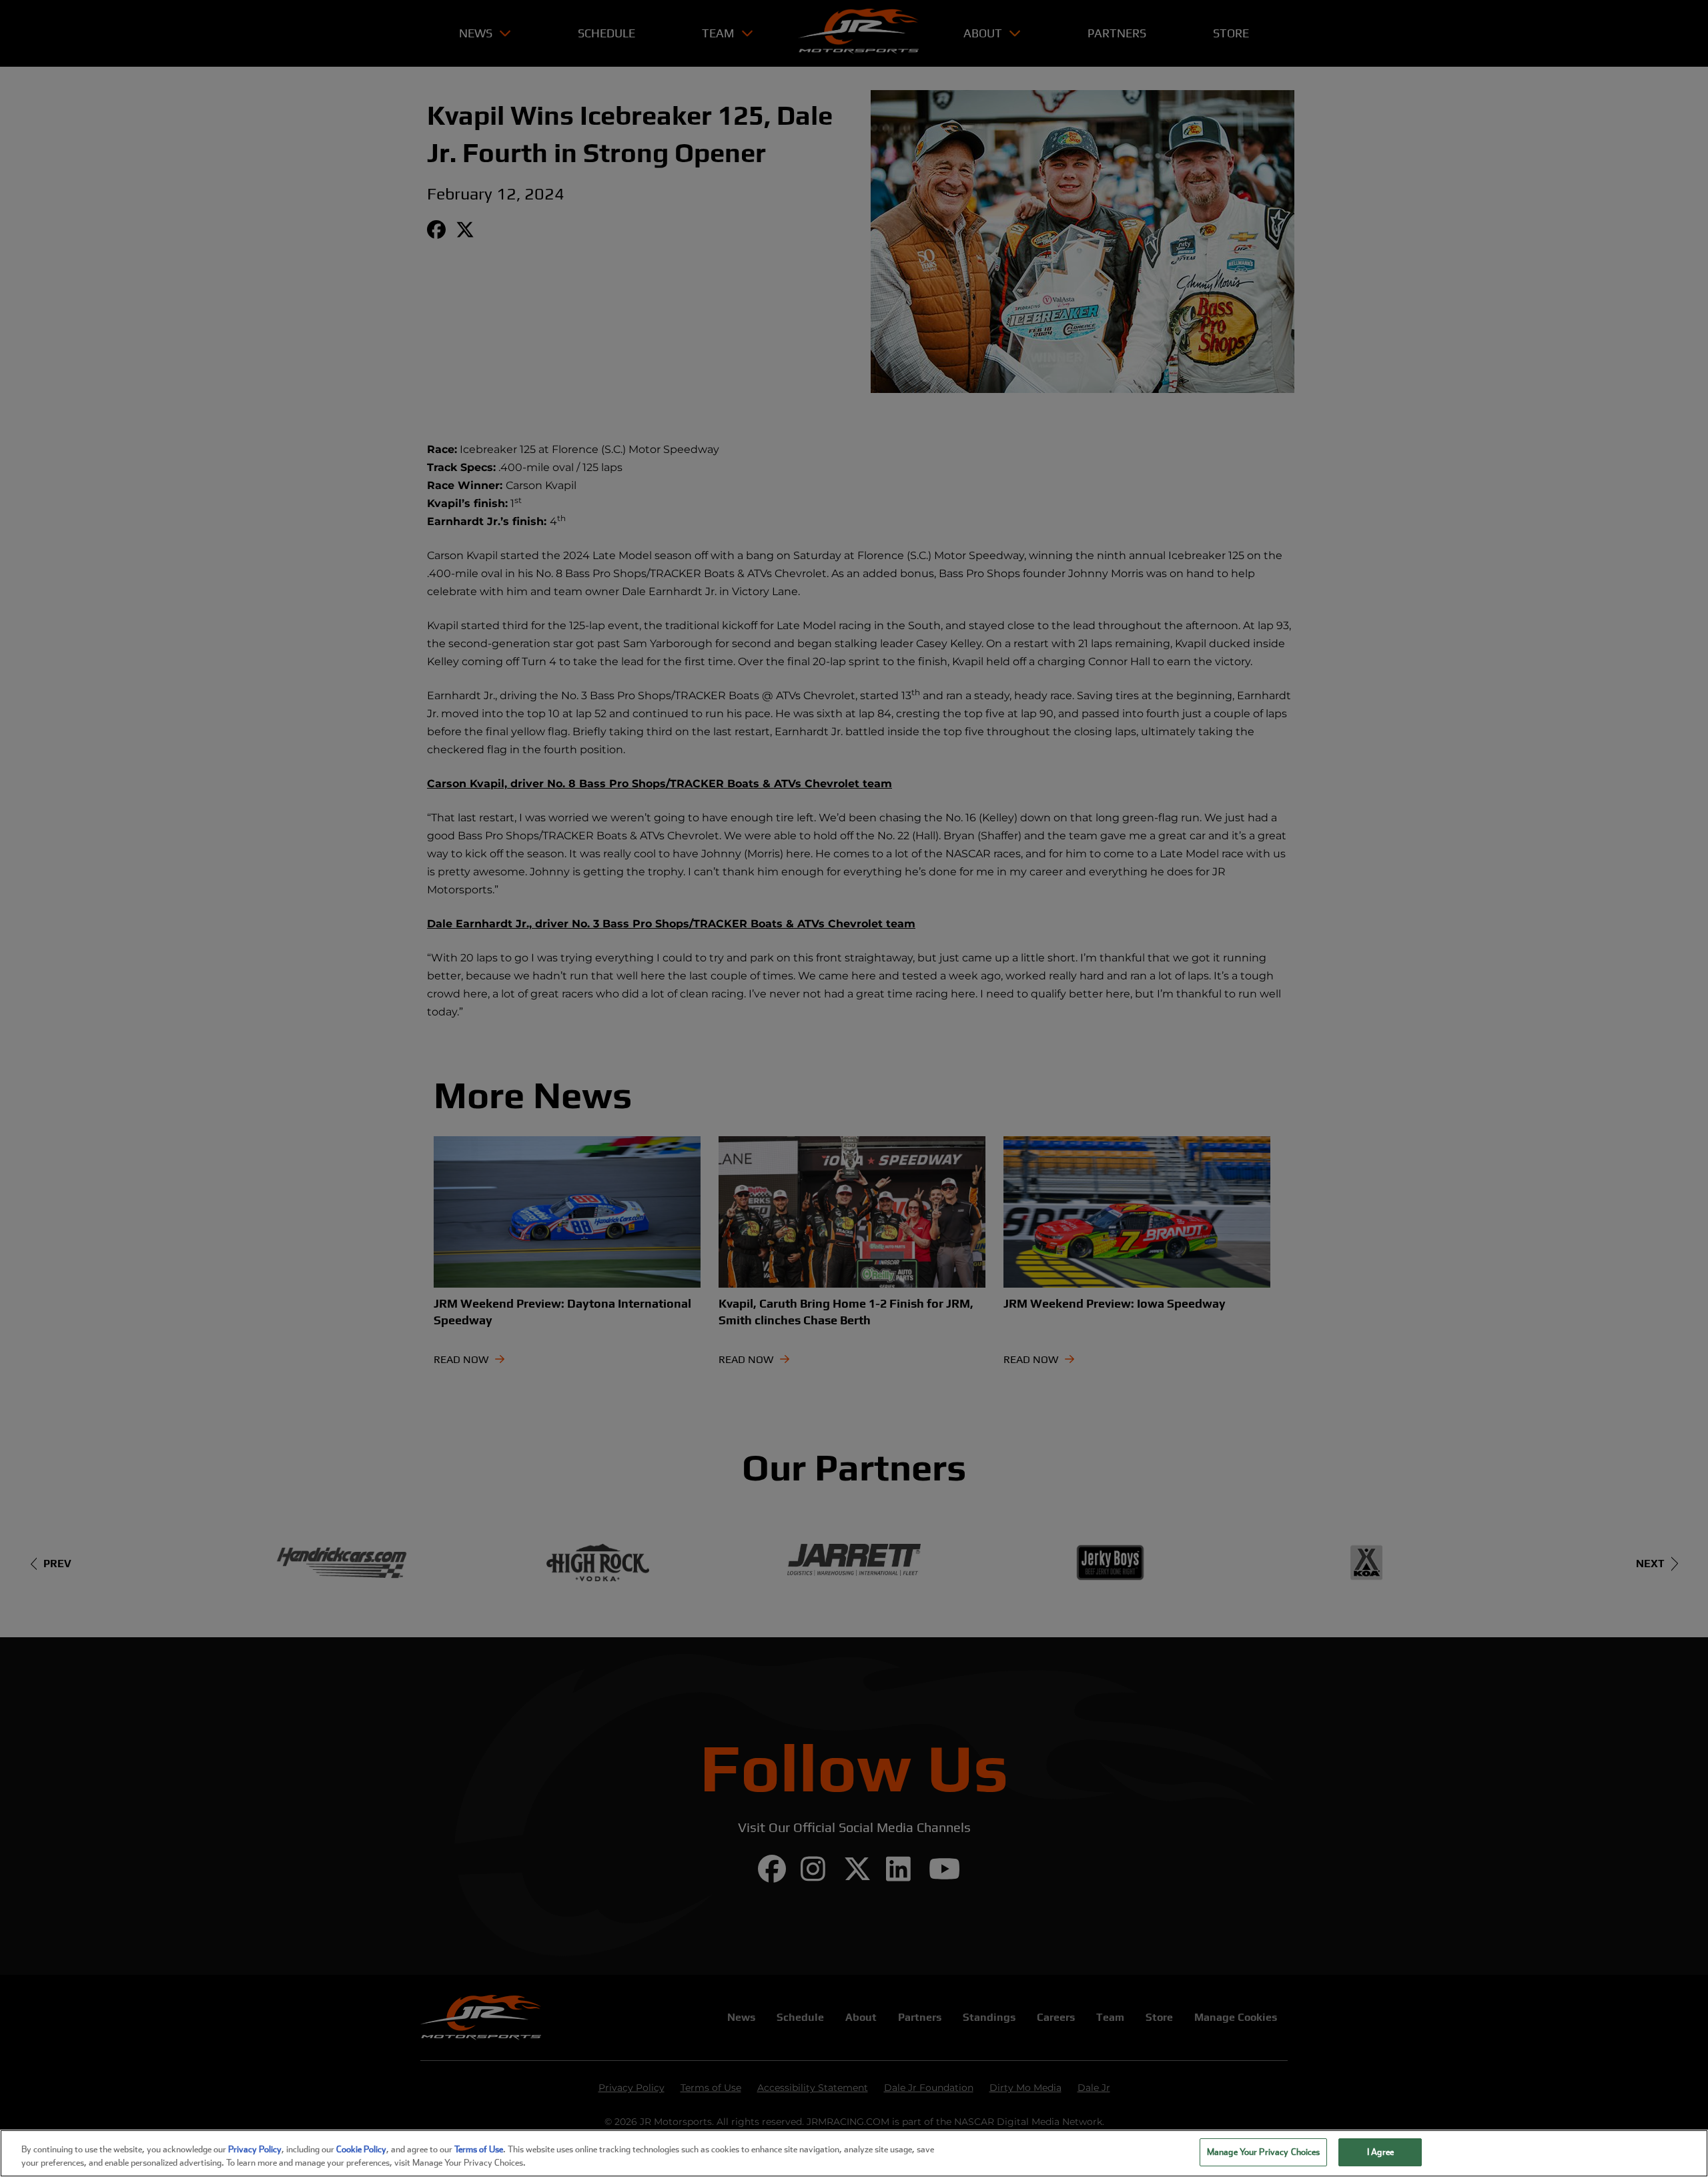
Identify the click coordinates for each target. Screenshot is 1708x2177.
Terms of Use (479, 2149)
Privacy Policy (255, 2149)
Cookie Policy (361, 2149)
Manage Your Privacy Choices (1264, 2152)
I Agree (1380, 2152)
